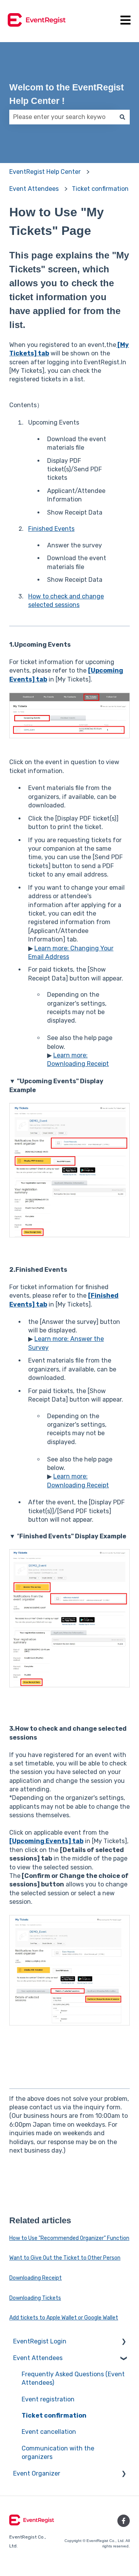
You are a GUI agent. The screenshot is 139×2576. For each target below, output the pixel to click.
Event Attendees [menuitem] (38, 2358)
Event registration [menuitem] (48, 2399)
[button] (124, 2342)
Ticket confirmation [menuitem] (54, 2415)
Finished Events (51, 529)
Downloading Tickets (35, 2298)
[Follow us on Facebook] (124, 2521)
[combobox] (62, 117)
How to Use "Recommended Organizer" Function (69, 2238)
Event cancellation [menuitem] (49, 2432)
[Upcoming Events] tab (46, 1841)
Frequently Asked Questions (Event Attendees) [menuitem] (73, 2378)
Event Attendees (34, 189)
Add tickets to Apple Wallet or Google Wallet (64, 2318)
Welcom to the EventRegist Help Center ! (67, 94)
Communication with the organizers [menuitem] (58, 2453)
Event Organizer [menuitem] (37, 2473)
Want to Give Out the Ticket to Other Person (65, 2258)
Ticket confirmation (100, 189)
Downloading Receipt (36, 2278)
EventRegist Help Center (45, 172)
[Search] (122, 117)
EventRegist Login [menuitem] (40, 2341)
